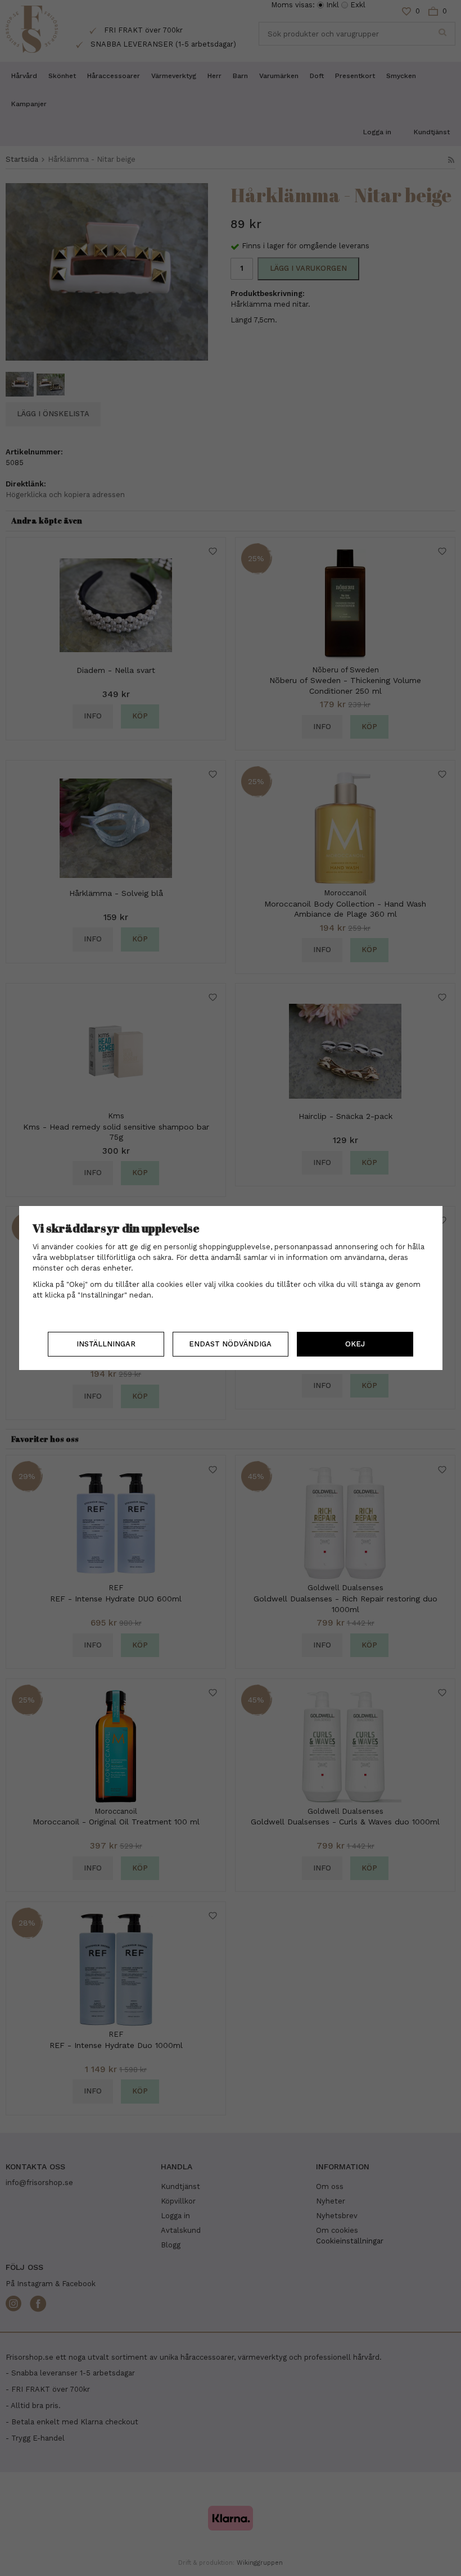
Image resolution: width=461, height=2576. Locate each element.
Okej (355, 1344)
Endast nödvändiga (230, 1344)
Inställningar (106, 1344)
